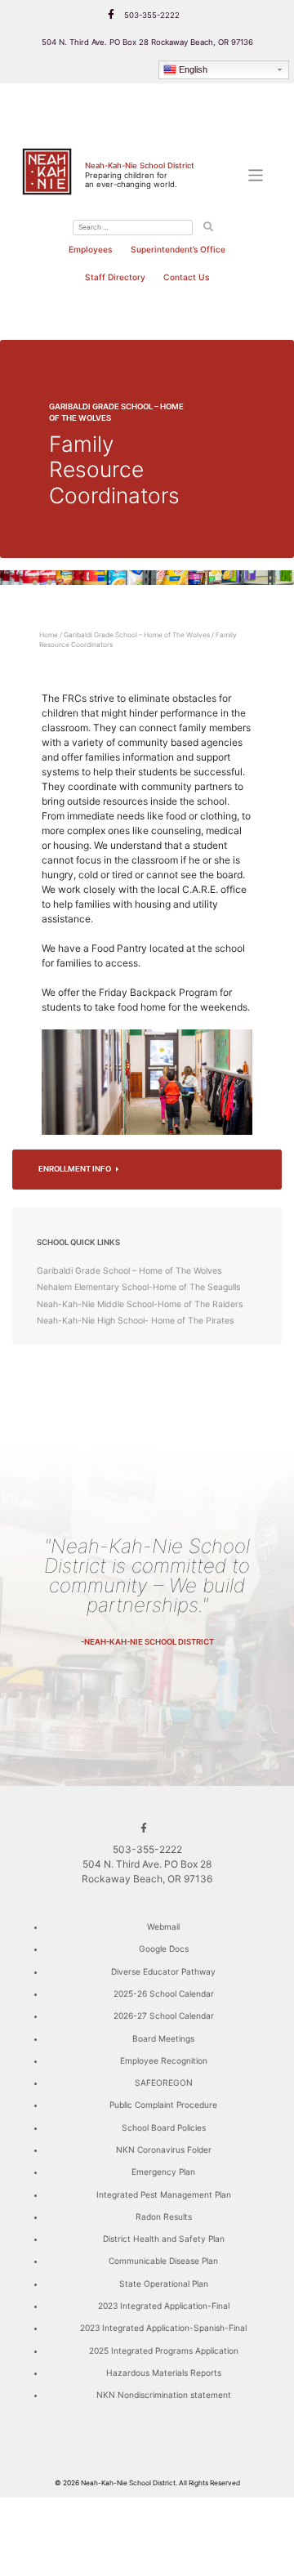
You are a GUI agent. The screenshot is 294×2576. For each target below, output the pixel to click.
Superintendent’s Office (178, 249)
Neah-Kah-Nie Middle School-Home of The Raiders (140, 1304)
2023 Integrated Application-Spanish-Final (163, 2328)
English (193, 69)
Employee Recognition (164, 2060)
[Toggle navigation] (256, 175)
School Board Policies (164, 2127)
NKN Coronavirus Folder (164, 2150)
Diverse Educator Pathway (163, 1971)
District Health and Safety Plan (164, 2239)
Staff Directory (115, 277)
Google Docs (164, 1949)
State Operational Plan (164, 2284)
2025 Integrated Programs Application (164, 2351)
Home (49, 635)
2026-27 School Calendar (164, 2016)
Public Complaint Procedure (163, 2105)
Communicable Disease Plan (163, 2261)
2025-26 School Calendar (164, 1993)
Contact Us (186, 277)
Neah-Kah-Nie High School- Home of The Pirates (135, 1321)
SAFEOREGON (164, 2083)
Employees (90, 249)
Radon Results (164, 2217)
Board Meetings (163, 2038)
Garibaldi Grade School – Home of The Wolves (137, 635)
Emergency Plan (163, 2172)
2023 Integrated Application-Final (164, 2306)
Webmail (163, 1926)
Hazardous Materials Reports (164, 2373)
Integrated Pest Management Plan (164, 2194)
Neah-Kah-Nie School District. (129, 2483)
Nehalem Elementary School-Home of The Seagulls (138, 1287)
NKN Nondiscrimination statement (164, 2395)
